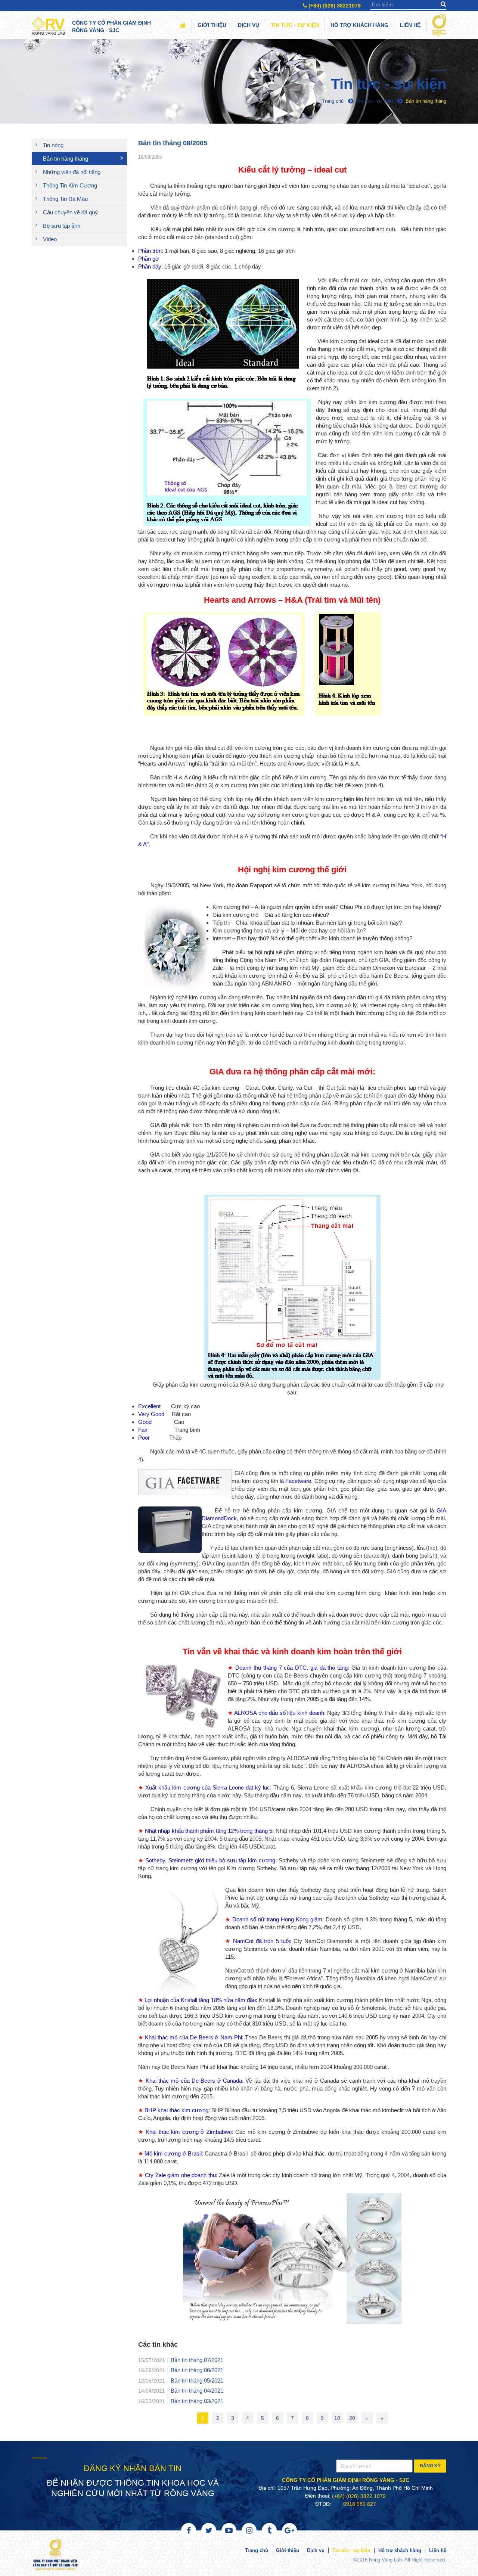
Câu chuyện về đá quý (70, 212)
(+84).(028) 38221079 (334, 6)
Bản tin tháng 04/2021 (197, 2391)
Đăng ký (430, 2466)
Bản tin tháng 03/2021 (197, 2401)
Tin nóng (53, 145)
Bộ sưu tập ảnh (62, 226)
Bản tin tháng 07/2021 (197, 2360)
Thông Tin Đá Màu (65, 199)
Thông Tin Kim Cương (70, 185)
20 (352, 2418)
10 (337, 2418)
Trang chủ (257, 2550)
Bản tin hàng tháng (66, 159)
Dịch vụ (249, 25)
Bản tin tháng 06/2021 (197, 2370)
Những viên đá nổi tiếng (72, 172)
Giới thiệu (212, 25)
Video (50, 239)
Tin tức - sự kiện (295, 25)
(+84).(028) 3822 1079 (359, 2496)
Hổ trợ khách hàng (359, 25)
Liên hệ (410, 25)
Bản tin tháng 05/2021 (197, 2380)
